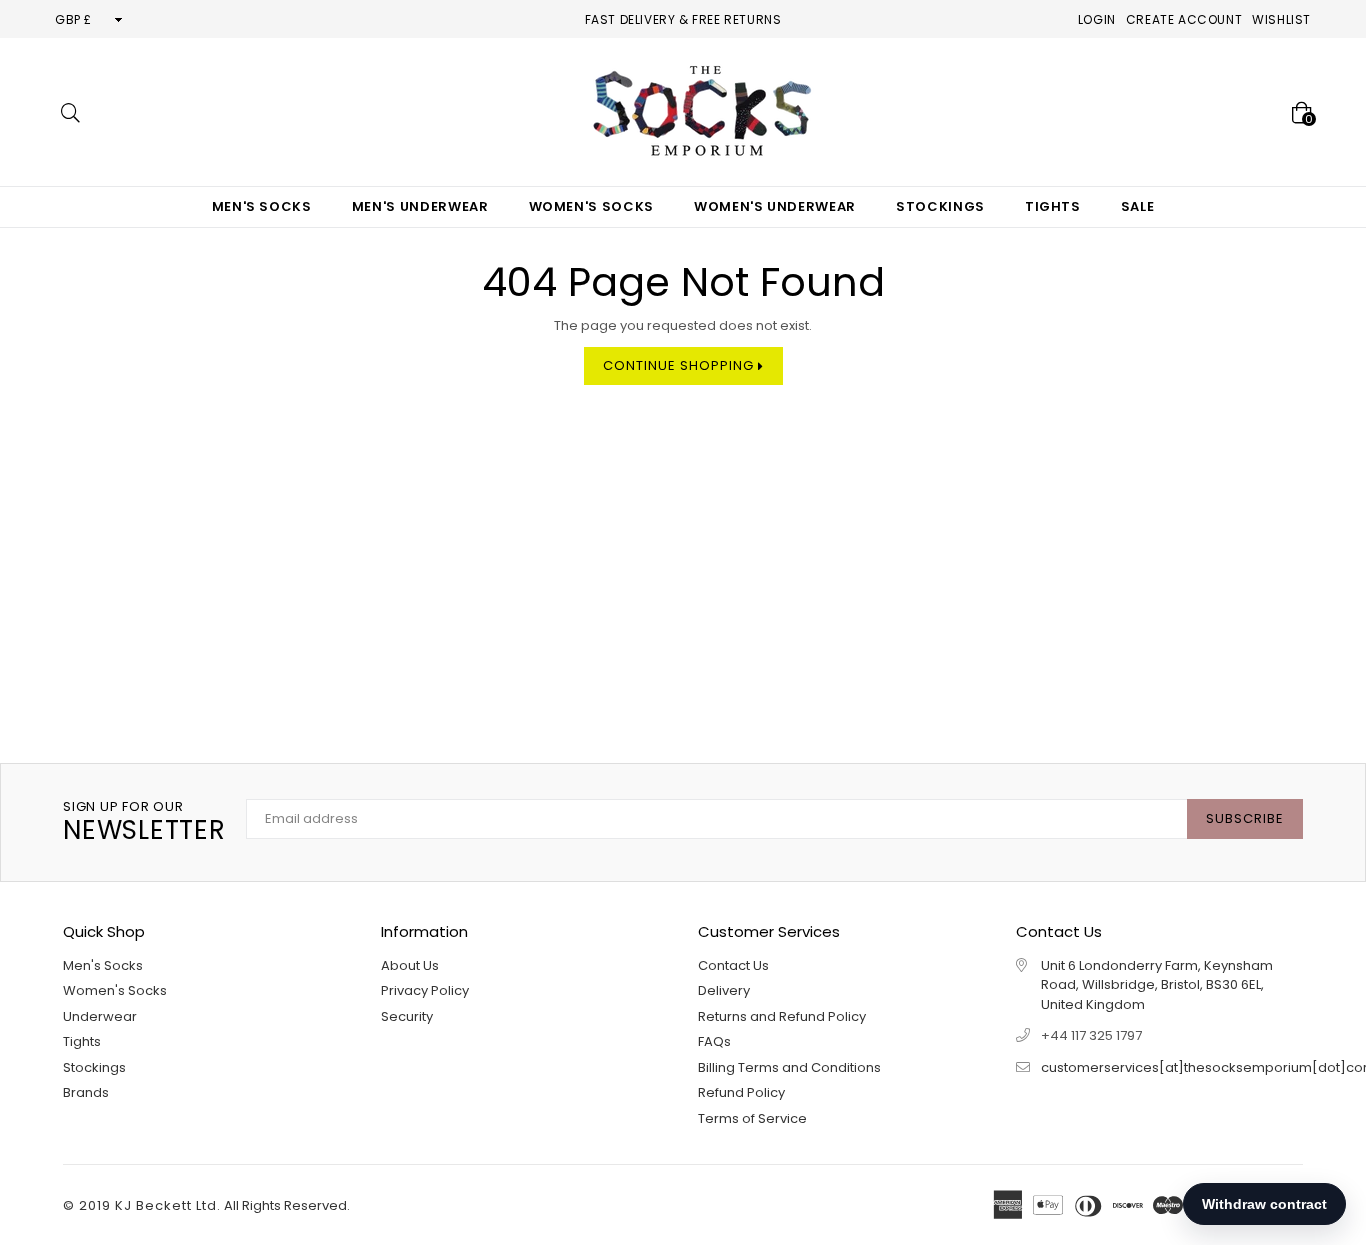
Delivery (724, 990)
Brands (86, 1092)
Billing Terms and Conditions (789, 1067)
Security (407, 1016)
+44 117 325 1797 (1091, 1035)
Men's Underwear (420, 206)
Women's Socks (591, 206)
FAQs (714, 1041)
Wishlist (1281, 19)
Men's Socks (262, 206)
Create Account (1184, 19)
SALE (1138, 206)
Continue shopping (680, 365)
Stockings (940, 206)
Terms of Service (752, 1118)
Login (1097, 19)
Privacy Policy (425, 990)
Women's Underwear (775, 206)
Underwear (100, 1016)
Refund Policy (741, 1092)
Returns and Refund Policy (782, 1016)
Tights (1053, 206)
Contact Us (733, 965)
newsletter (144, 822)
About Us (410, 965)
